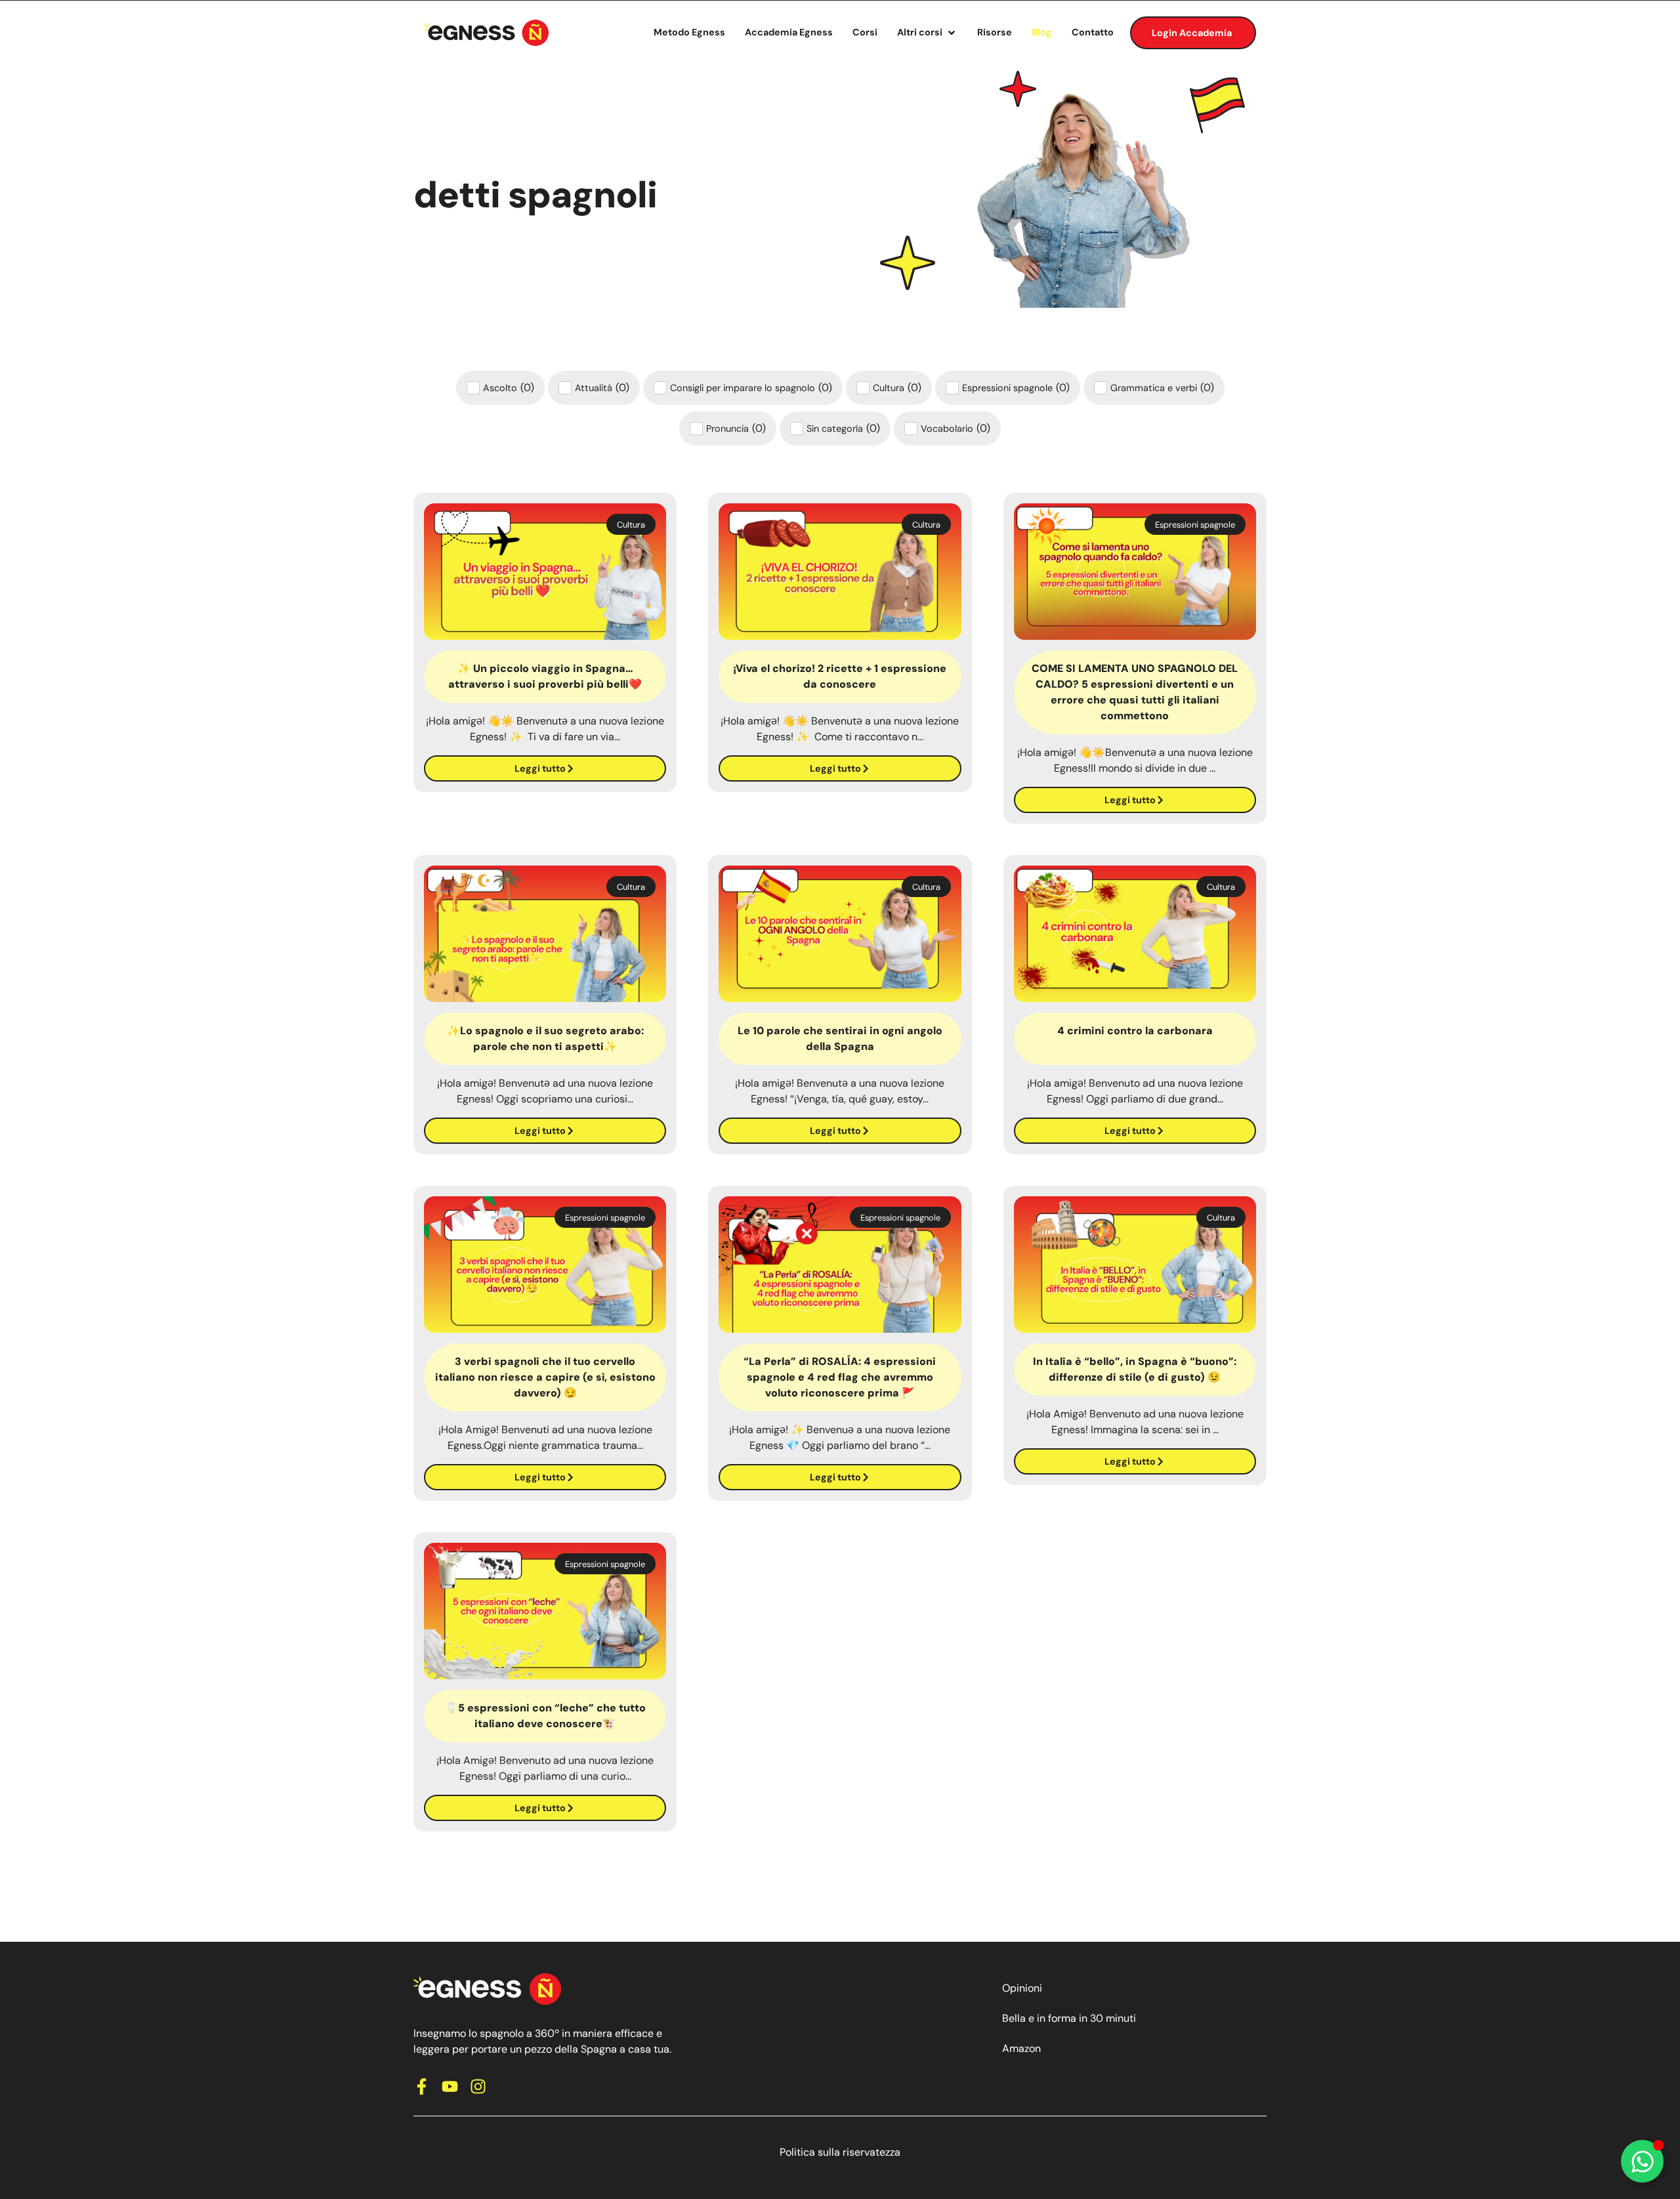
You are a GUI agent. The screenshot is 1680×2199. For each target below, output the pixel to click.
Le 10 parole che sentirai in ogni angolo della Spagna (840, 1038)
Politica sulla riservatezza (840, 2152)
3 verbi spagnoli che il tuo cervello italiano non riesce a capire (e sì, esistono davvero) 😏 (545, 1377)
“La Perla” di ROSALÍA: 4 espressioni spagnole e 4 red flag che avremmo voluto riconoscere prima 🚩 (840, 1377)
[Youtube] (450, 2086)
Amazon (1021, 2048)
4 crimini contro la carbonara (1135, 1031)
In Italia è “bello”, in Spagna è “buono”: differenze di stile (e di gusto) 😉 (1135, 1369)
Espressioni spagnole (1195, 525)
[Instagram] (478, 2086)
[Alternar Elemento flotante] (1642, 2161)
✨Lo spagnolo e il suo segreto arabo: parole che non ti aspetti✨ (545, 1038)
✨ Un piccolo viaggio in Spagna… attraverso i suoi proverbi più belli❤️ (545, 676)
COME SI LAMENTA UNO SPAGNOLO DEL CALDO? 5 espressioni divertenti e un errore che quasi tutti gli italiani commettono (1135, 692)
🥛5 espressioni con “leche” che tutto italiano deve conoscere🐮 (545, 1716)
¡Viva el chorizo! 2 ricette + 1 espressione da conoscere (840, 676)
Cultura (631, 525)
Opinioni (1022, 1988)
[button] (927, 33)
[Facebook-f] (422, 2086)
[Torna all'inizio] (486, 33)
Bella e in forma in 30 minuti (1069, 2018)
